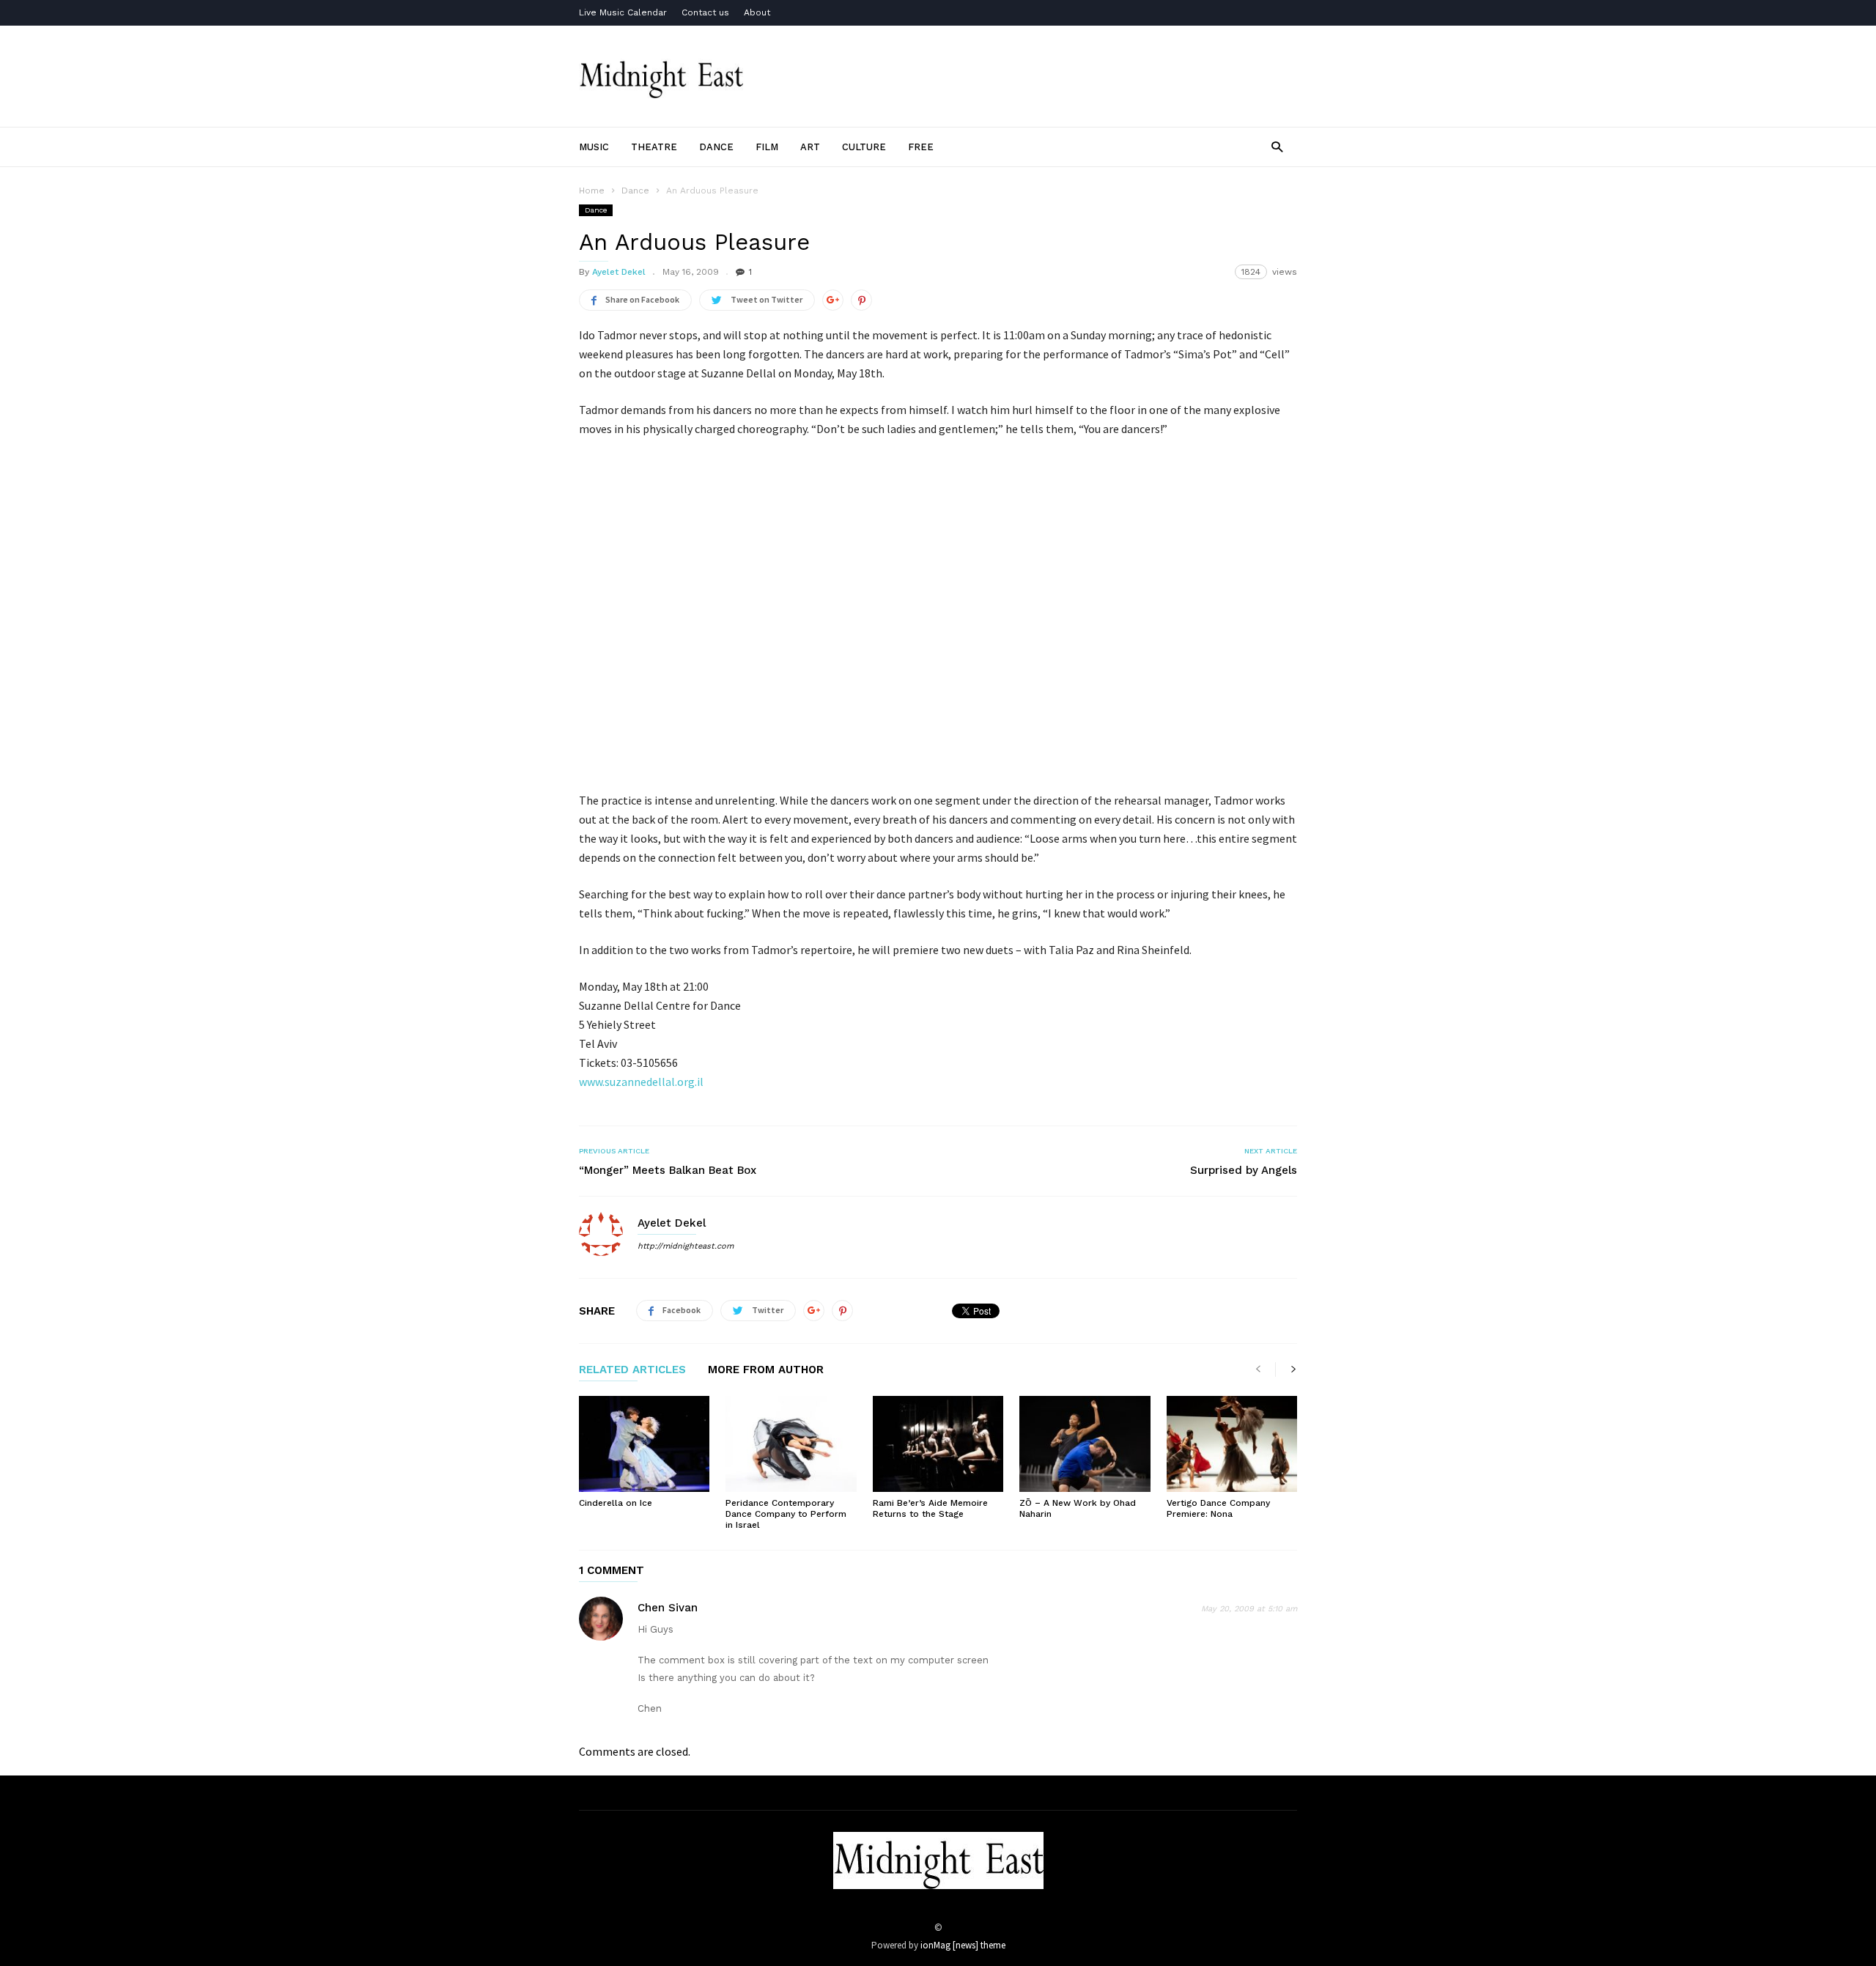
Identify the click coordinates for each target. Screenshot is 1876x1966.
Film (767, 147)
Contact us (705, 12)
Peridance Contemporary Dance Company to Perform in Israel (786, 1514)
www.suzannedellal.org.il (641, 1082)
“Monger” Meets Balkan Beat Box (668, 1170)
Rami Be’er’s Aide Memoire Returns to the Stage (930, 1508)
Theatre (654, 147)
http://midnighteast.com (686, 1246)
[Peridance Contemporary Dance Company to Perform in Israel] (791, 1444)
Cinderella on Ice (616, 1503)
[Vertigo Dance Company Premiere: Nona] (1232, 1444)
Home (592, 191)
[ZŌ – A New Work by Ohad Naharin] (1085, 1444)
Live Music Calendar (623, 12)
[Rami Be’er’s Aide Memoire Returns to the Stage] (938, 1444)
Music (594, 147)
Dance (716, 147)
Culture (864, 147)
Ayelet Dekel (619, 272)
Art (810, 147)
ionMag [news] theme (963, 1945)
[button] (1277, 146)
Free (921, 147)
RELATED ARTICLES (632, 1370)
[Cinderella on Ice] (644, 1444)
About (757, 12)
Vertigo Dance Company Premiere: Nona (1218, 1508)
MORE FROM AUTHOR (766, 1370)
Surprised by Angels (1244, 1170)
